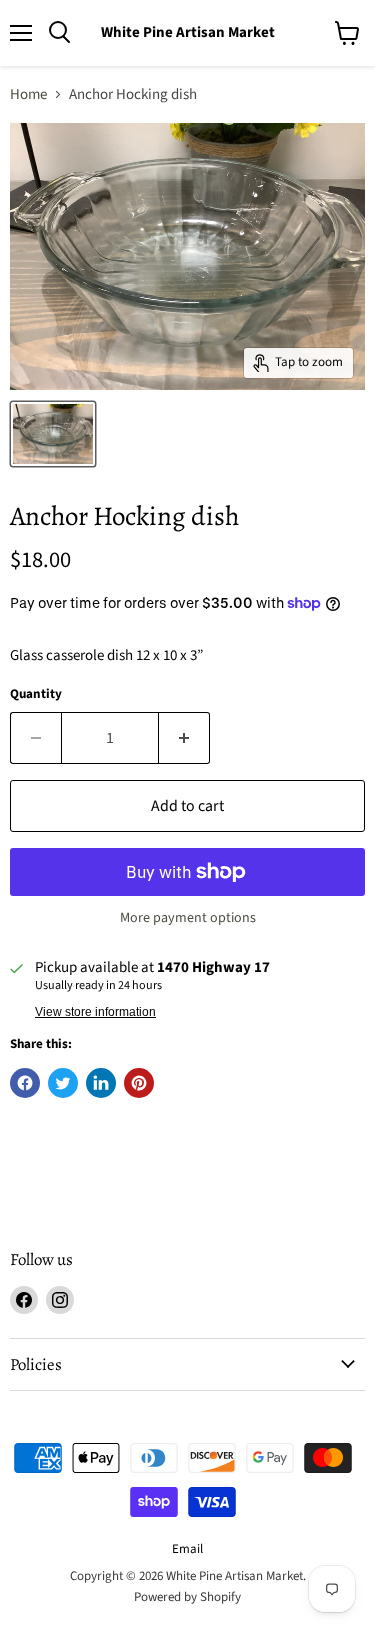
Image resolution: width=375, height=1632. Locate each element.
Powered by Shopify (187, 1597)
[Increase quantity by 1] (184, 738)
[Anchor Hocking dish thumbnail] (53, 434)
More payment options (188, 918)
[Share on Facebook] (25, 1083)
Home (28, 94)
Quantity (36, 694)
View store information (95, 1012)
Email (187, 1549)
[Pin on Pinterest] (139, 1083)
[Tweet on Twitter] (63, 1083)
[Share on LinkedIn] (101, 1083)
